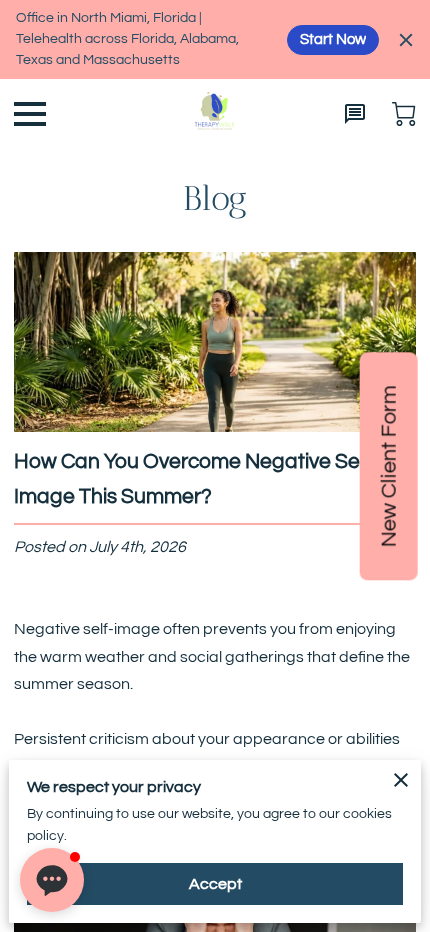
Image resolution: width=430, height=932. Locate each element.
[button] (52, 880)
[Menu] (30, 114)
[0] (404, 114)
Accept (215, 884)
